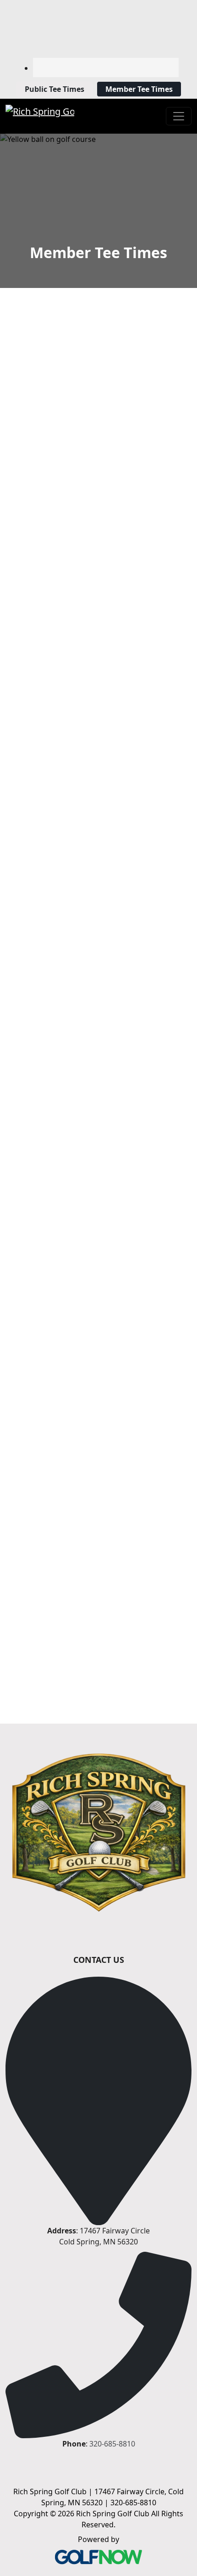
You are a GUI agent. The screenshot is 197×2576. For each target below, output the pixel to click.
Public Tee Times (55, 89)
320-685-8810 (112, 2444)
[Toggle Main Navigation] (179, 116)
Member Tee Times (139, 89)
